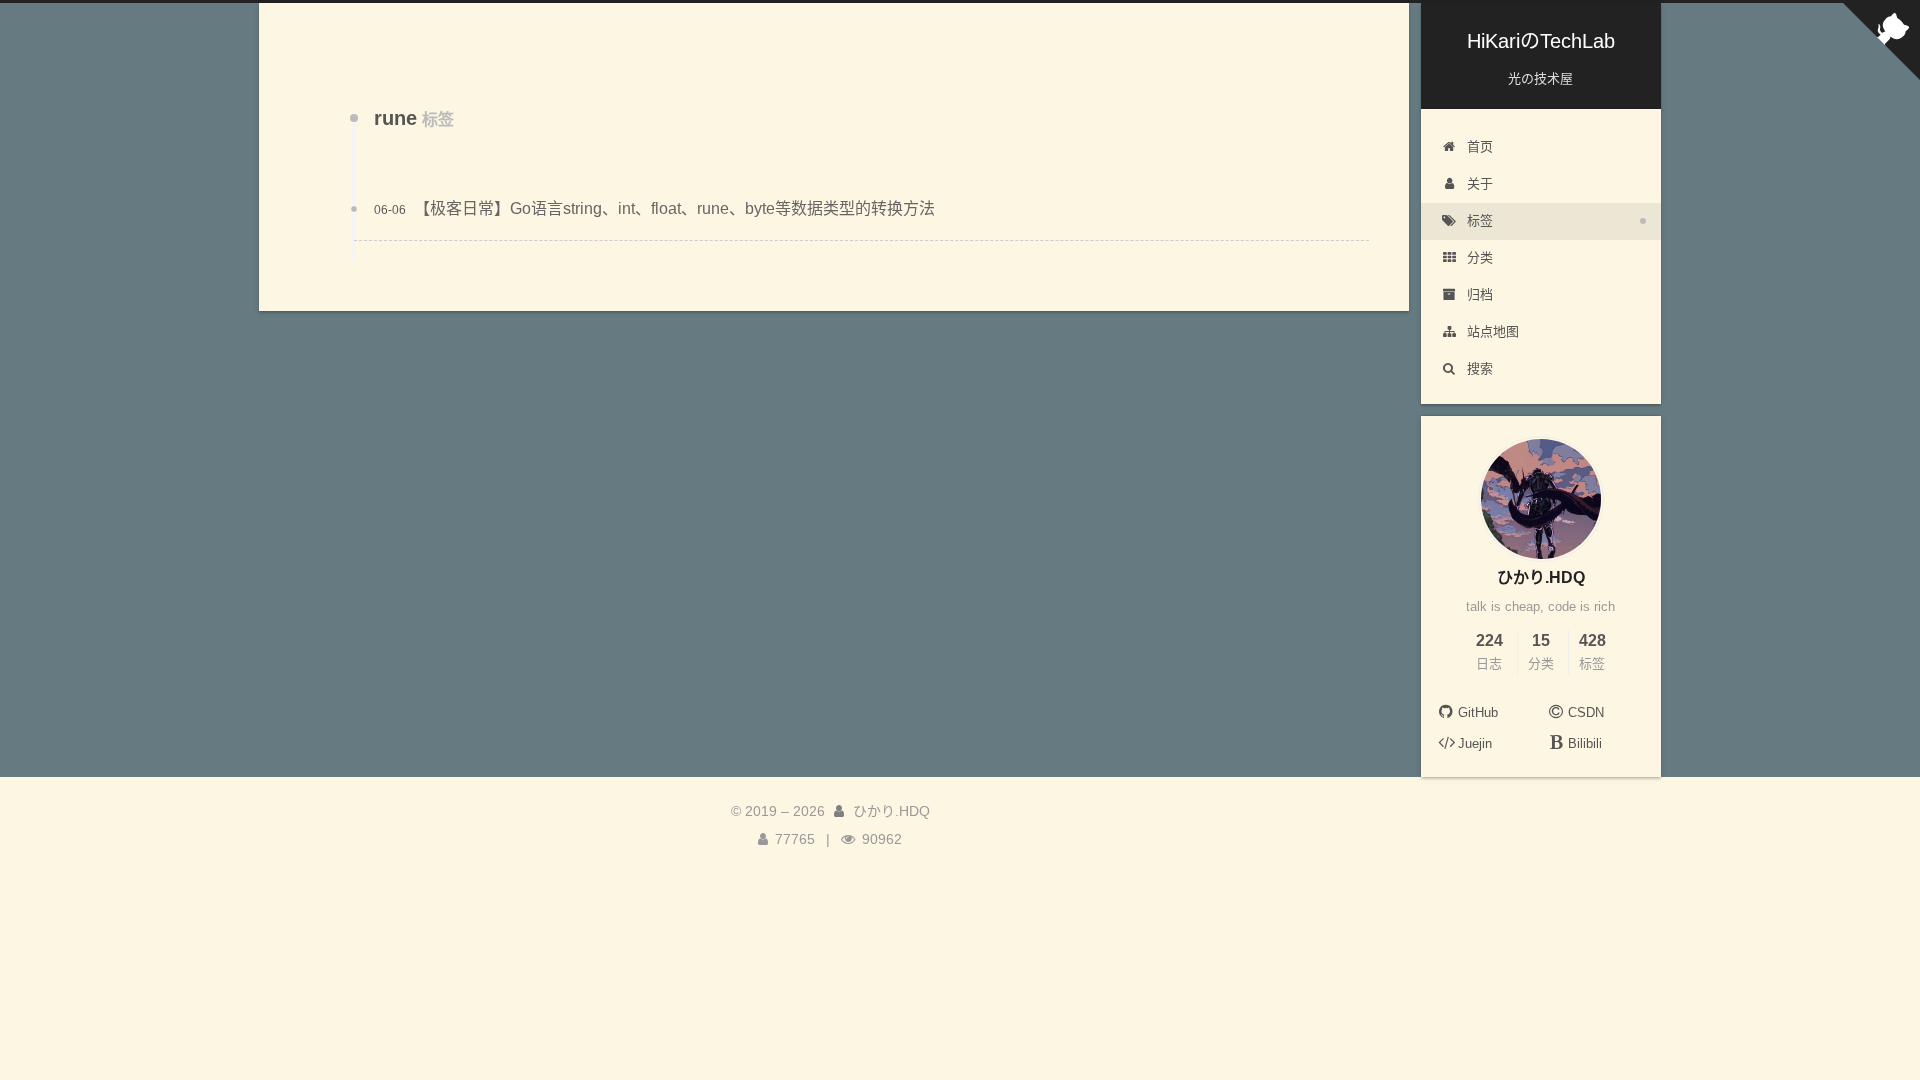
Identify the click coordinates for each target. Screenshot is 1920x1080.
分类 (1480, 257)
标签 (1480, 220)
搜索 (1480, 368)
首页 (1480, 146)
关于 (1480, 183)
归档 (1480, 294)
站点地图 (1493, 331)
